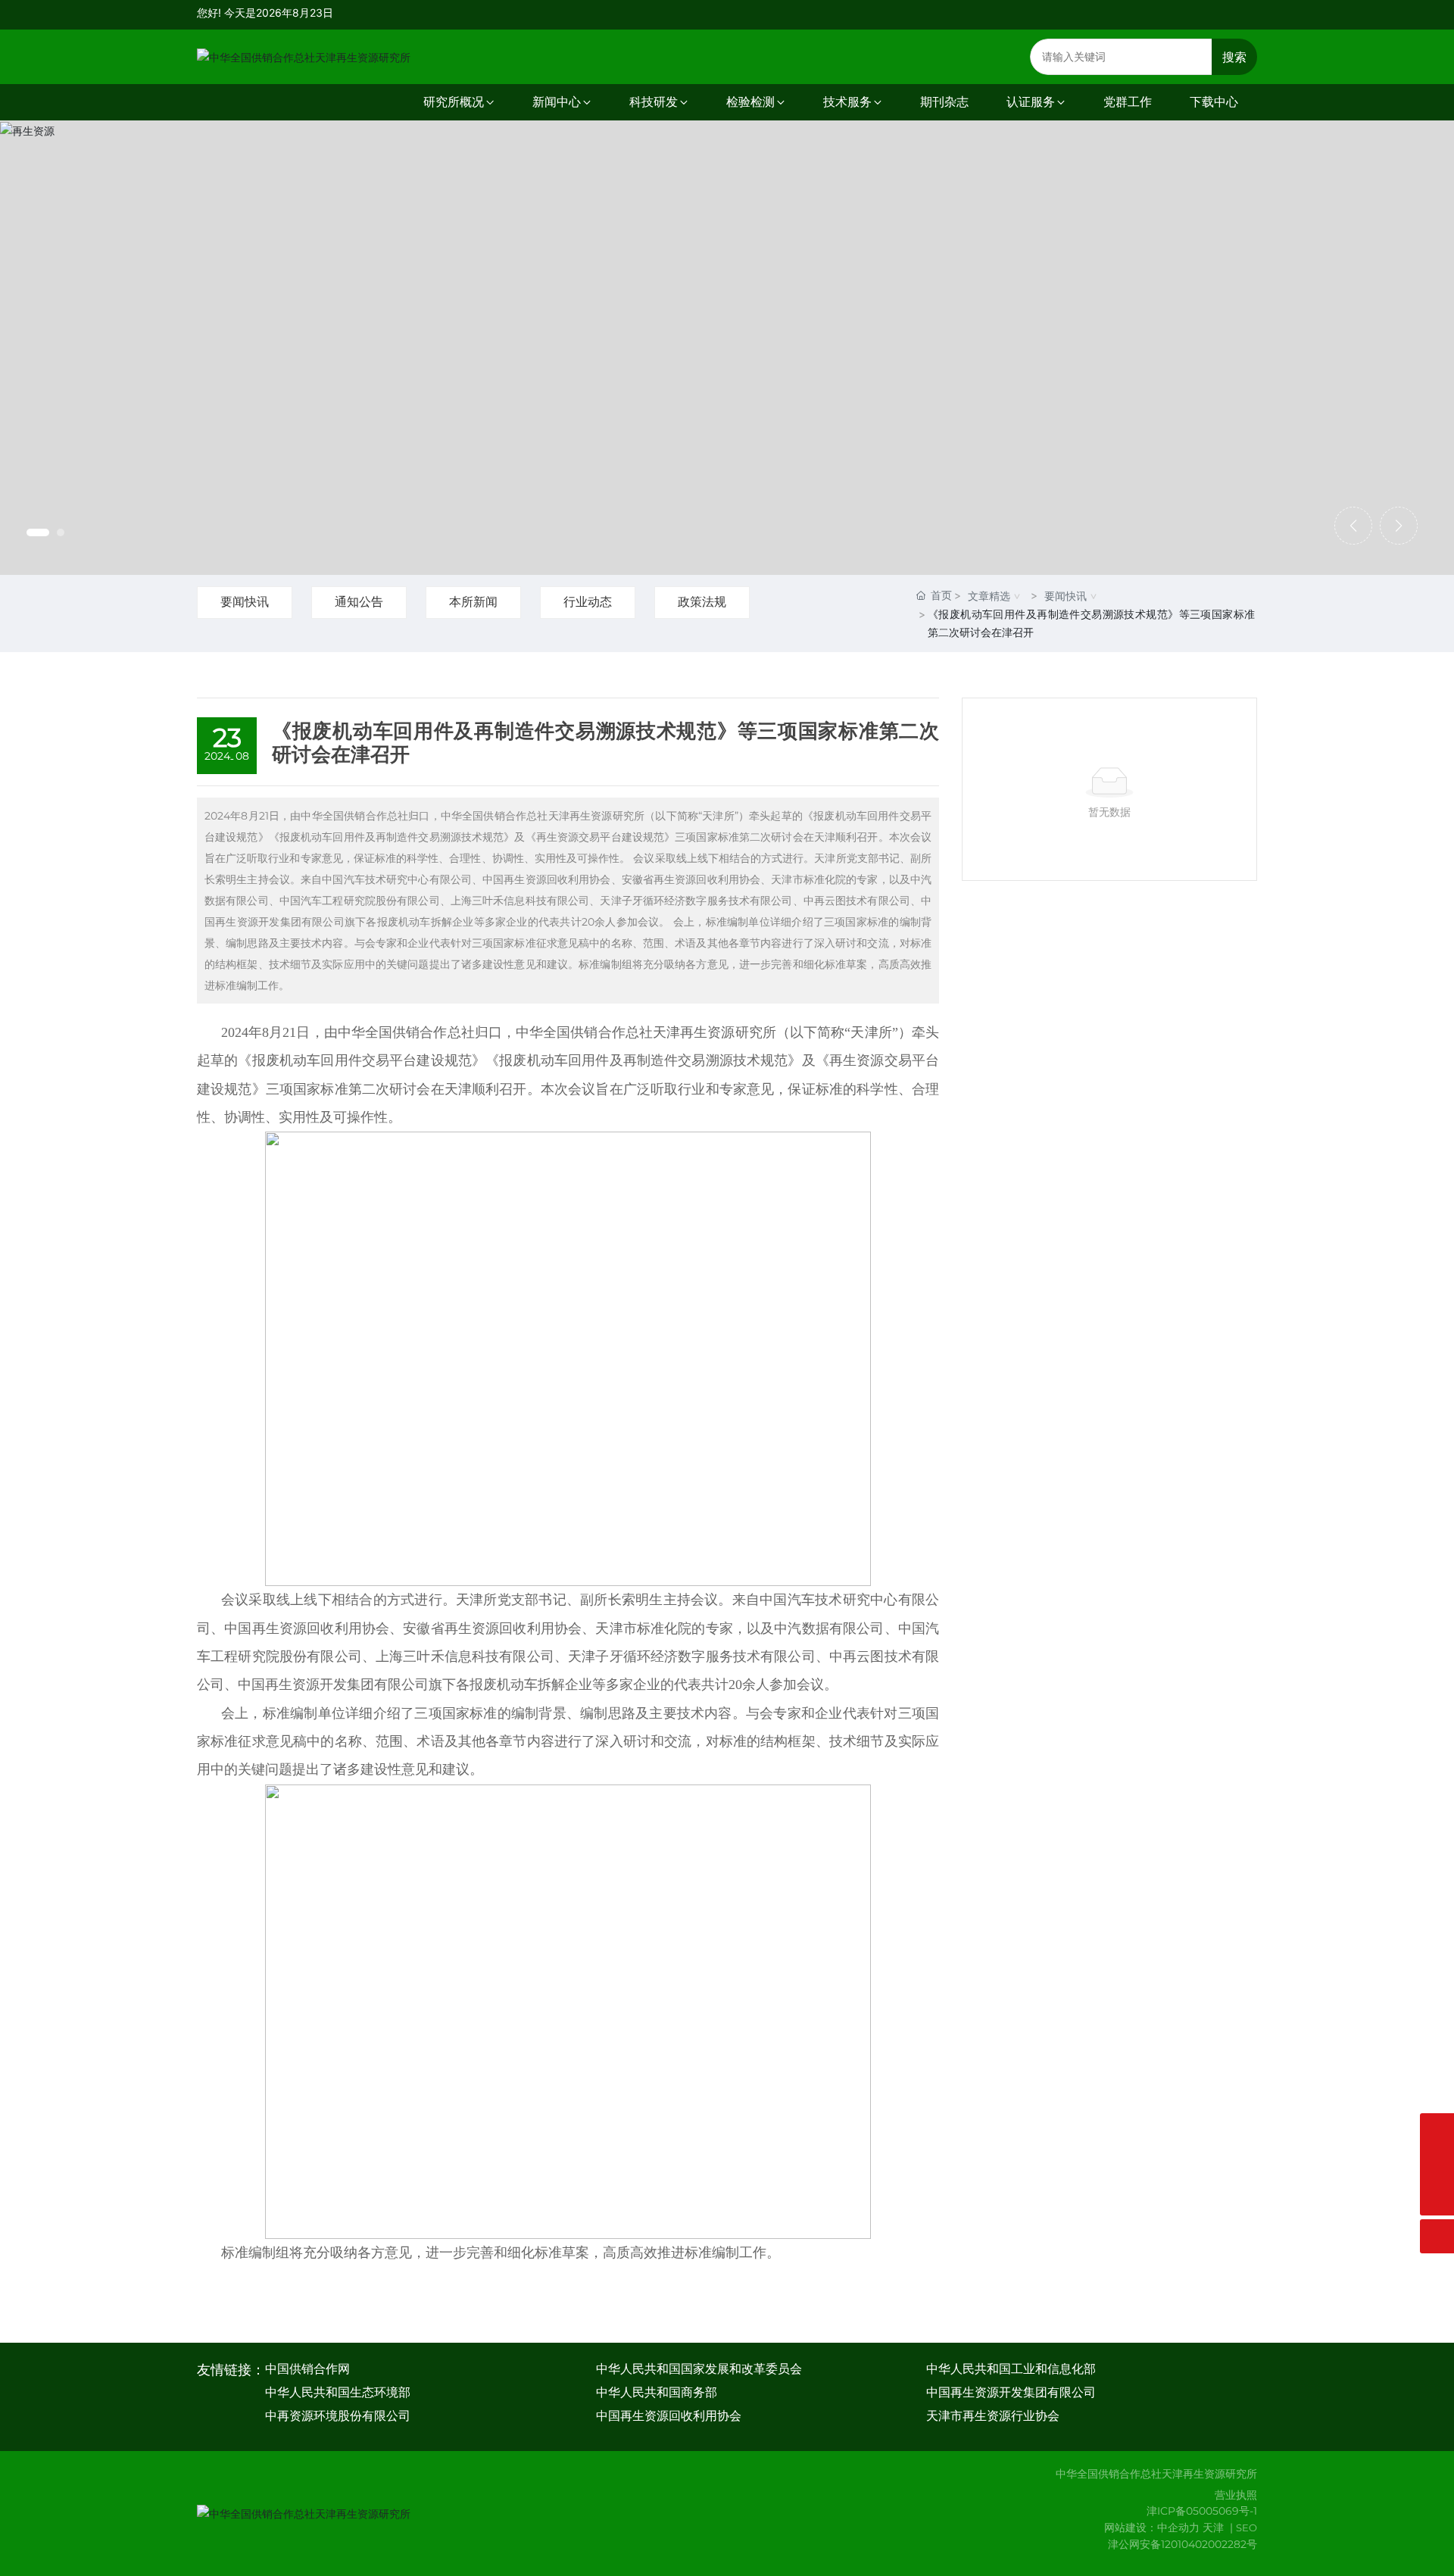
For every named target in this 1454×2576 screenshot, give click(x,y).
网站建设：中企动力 (1152, 2528)
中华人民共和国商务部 (657, 2392)
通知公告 (359, 602)
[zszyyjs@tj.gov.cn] (1437, 2130)
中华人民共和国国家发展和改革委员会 (699, 2369)
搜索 (1234, 57)
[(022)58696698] (1437, 2164)
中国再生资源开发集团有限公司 (1011, 2392)
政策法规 (702, 602)
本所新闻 (473, 602)
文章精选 (989, 596)
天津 (1213, 2528)
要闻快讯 (245, 602)
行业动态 (588, 602)
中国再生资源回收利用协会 (669, 2416)
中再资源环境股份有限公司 (338, 2416)
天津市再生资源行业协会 (993, 2416)
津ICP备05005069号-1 (1202, 2511)
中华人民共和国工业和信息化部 (1011, 2369)
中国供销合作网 (307, 2369)
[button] (38, 532)
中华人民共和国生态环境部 (338, 2392)
